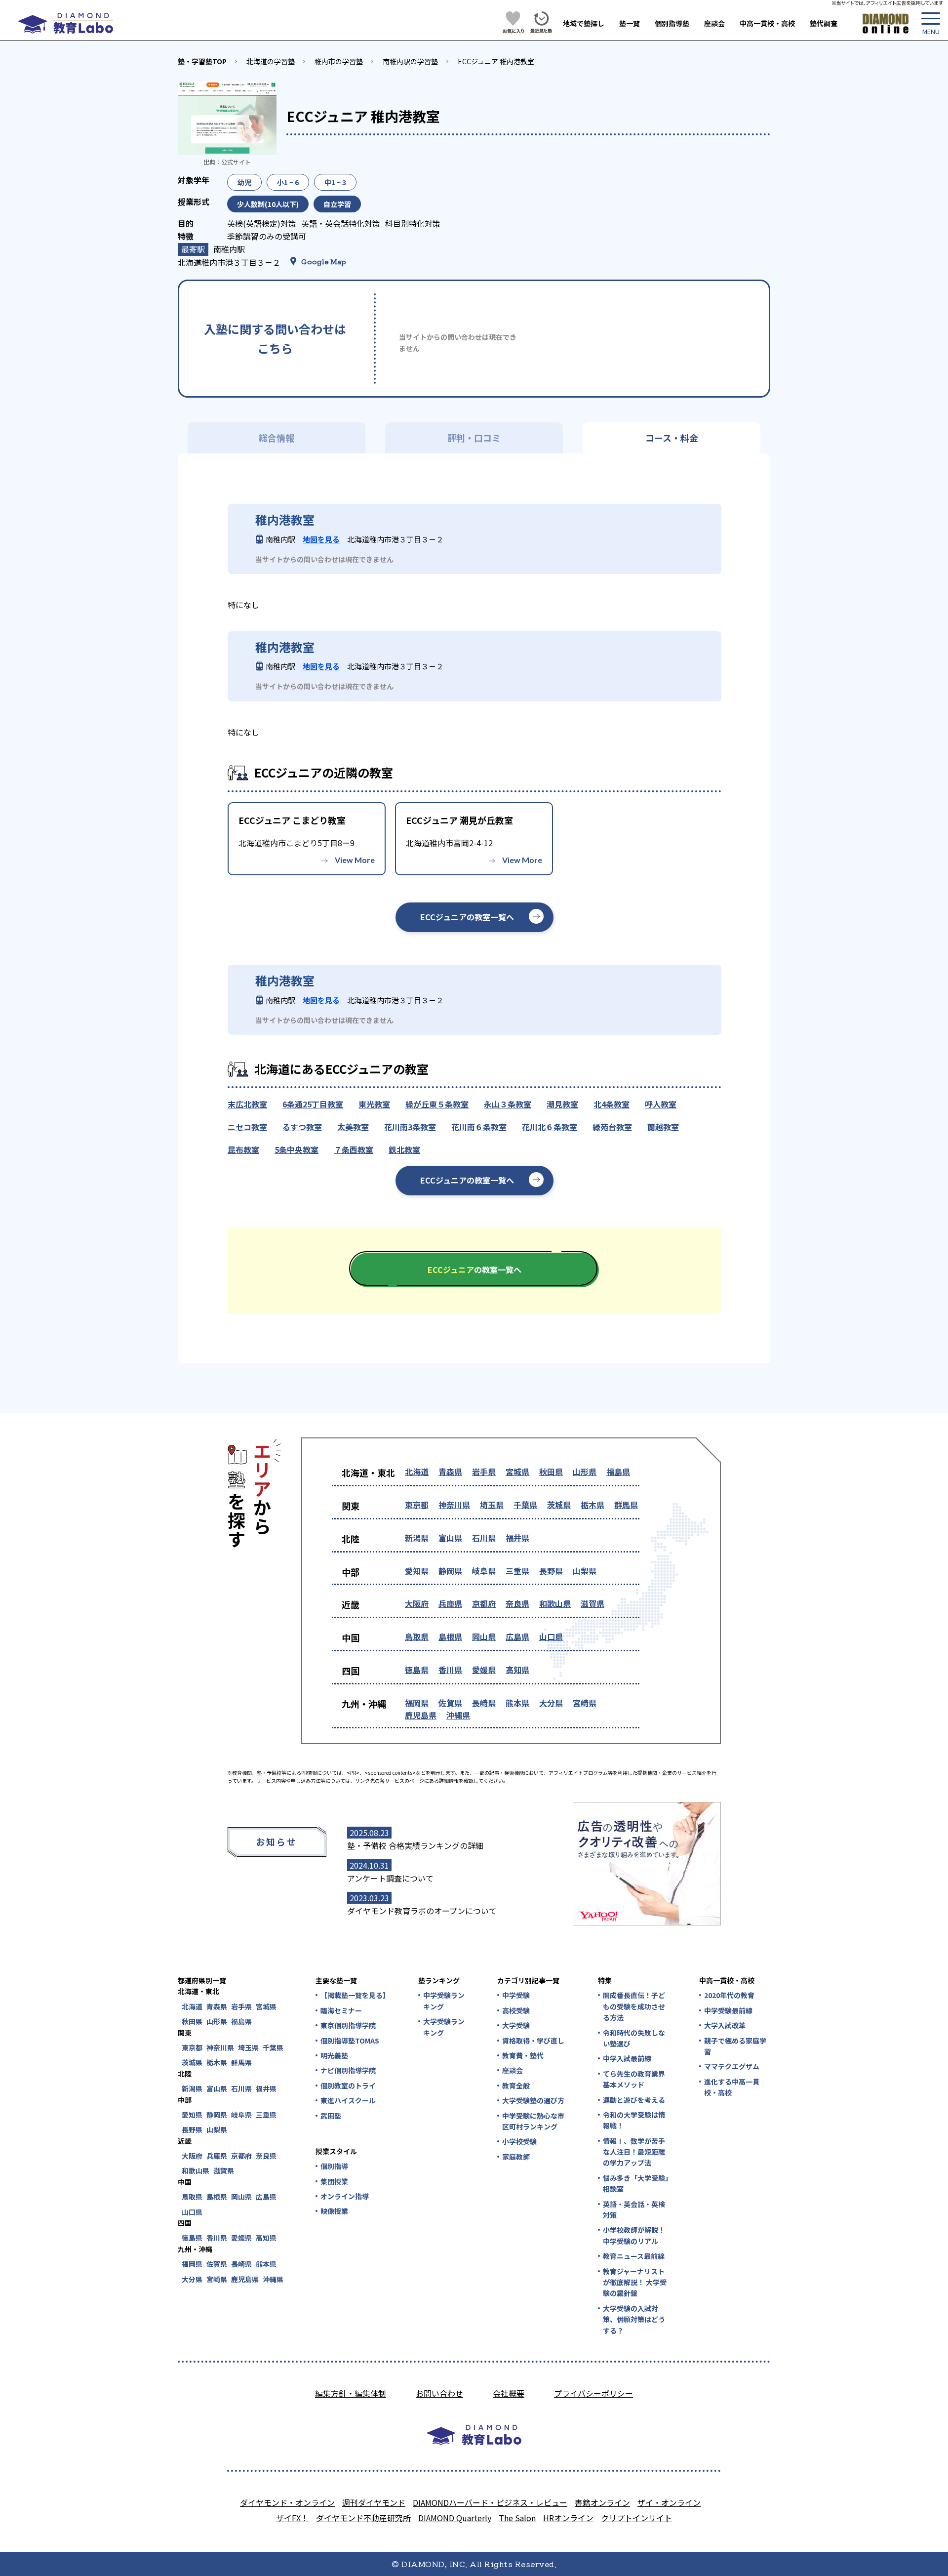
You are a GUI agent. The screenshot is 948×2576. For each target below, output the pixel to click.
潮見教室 (562, 1104)
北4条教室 (612, 1104)
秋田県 (551, 1472)
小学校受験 (519, 2141)
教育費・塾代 (523, 2055)
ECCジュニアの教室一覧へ (467, 917)
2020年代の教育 (729, 1995)
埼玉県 (492, 1505)
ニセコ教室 (247, 1127)
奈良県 (517, 1603)
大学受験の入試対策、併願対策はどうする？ (634, 2319)
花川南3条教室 (410, 1127)
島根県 (450, 1636)
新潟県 (417, 1538)
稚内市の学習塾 (339, 61)
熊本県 (517, 1703)
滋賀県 (592, 1603)
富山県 (450, 1538)
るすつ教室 (302, 1127)
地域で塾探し (584, 23)
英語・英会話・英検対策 (634, 2209)
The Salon (517, 2518)
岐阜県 (484, 1571)
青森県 (450, 1472)
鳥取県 (417, 1636)
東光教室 (374, 1104)
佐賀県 (450, 1703)
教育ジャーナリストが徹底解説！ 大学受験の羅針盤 (635, 2282)
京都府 (484, 1603)
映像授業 (334, 2211)
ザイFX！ (292, 2518)
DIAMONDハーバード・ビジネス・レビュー (490, 2502)
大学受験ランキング (444, 2027)
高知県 (517, 1670)
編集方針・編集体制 (351, 2393)
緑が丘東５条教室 (437, 1104)
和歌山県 (555, 1603)
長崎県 (484, 1703)
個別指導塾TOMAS (350, 2041)
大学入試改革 (725, 2025)
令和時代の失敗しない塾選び (634, 2038)
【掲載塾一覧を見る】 (355, 1995)
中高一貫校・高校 (767, 23)
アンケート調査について (390, 1878)
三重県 (517, 1571)
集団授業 (334, 2181)
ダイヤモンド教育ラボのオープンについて (422, 1911)
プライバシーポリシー (593, 2393)
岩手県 (484, 1472)
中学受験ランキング (444, 2001)
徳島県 (417, 1670)
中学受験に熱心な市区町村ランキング (533, 2121)
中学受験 (516, 1995)
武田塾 (331, 2116)
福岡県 (417, 1703)
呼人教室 (661, 1104)
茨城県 (559, 1505)
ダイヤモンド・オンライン (287, 2502)
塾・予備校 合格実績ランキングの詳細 (415, 1845)
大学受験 (516, 2025)
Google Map (324, 261)
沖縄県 (458, 1715)
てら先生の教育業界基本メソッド (634, 2079)
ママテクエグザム (732, 2066)
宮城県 (517, 1472)
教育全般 (516, 2085)
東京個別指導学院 (348, 2025)
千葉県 (525, 1505)
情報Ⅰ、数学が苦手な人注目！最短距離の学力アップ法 (634, 2152)
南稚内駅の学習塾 (410, 61)
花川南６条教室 (479, 1127)
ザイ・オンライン (669, 2502)
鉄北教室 (404, 1149)
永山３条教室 (508, 1104)
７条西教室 (354, 1149)
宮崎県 (585, 1703)
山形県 (585, 1472)
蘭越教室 (663, 1127)
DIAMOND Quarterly (455, 2518)
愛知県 (417, 1571)
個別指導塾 (672, 23)
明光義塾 (334, 2055)
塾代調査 (824, 23)
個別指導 (334, 2166)
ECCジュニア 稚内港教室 (496, 61)
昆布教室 (243, 1149)
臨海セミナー (341, 2010)
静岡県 (450, 1571)
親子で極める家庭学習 (735, 2046)
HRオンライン (568, 2518)
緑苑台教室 (612, 1127)
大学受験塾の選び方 (533, 2100)
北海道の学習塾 (271, 61)
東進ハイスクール (348, 2100)
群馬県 (626, 1505)
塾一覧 (630, 23)
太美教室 (353, 1127)
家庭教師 (516, 2157)
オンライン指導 (345, 2196)
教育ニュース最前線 (634, 2256)
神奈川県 (454, 1505)
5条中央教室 (296, 1149)
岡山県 (484, 1636)
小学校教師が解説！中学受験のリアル (634, 2235)
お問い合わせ (439, 2393)
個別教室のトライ (348, 2085)
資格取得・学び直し (533, 2041)
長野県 (551, 1571)
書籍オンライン (602, 2502)
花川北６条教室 (550, 1127)
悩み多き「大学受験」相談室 (636, 2183)
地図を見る (321, 539)
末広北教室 (247, 1104)
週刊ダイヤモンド (374, 2502)
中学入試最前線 (627, 2058)
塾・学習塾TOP (202, 61)
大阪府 (417, 1603)
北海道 (417, 1472)
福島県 (618, 1472)
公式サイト (236, 162)
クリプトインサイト (636, 2518)
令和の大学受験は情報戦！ (634, 2120)
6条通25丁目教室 (313, 1104)
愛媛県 (484, 1670)
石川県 (484, 1538)
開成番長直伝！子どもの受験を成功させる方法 (634, 2006)
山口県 (551, 1636)
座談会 (714, 23)
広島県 (517, 1636)
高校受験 (516, 2010)
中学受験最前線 (728, 2010)
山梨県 (585, 1571)
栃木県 (592, 1505)
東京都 (417, 1505)
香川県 (450, 1670)
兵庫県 (450, 1603)
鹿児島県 (421, 1715)
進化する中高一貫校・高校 (732, 2087)
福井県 (517, 1538)
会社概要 (509, 2393)
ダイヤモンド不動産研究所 (363, 2518)
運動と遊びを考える (634, 2100)
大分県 (551, 1703)
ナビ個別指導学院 (348, 2070)
